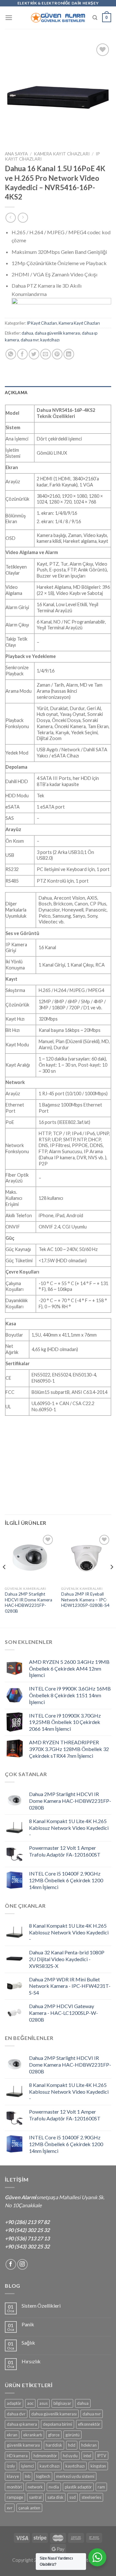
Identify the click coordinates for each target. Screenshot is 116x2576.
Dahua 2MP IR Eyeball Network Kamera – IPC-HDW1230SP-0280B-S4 (85, 1600)
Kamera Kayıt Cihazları (62, 154)
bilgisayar (62, 2403)
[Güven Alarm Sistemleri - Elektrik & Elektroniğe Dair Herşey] (58, 18)
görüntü (72, 2435)
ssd (72, 2497)
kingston (98, 2466)
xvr (10, 2508)
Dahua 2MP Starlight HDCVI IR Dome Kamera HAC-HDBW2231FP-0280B (29, 1603)
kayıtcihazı (50, 340)
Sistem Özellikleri (41, 2306)
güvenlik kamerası (23, 2445)
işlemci (27, 2466)
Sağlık (28, 2343)
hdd (72, 2445)
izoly (11, 2466)
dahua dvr (16, 2414)
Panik (28, 2324)
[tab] (58, 393)
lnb (28, 2476)
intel (87, 2456)
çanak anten (29, 2508)
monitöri (14, 2487)
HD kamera (17, 2456)
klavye (13, 2476)
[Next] (111, 1580)
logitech (43, 2476)
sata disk (55, 2497)
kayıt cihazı (50, 2466)
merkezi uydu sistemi (75, 2476)
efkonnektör (89, 2424)
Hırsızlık (31, 2361)
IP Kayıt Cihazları (42, 323)
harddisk (54, 2445)
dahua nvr (30, 340)
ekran (12, 2435)
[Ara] (95, 18)
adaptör (14, 2403)
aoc (30, 2403)
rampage (15, 2497)
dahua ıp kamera (22, 2424)
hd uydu (70, 2456)
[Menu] (9, 18)
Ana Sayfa (16, 154)
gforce (54, 2435)
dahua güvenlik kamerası (58, 333)
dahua (27, 333)
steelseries (91, 2497)
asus (43, 2403)
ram (101, 2487)
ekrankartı (33, 2435)
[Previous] (5, 1580)
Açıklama (16, 393)
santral (35, 2497)
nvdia (54, 2487)
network (35, 2487)
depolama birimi (58, 2424)
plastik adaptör (78, 2487)
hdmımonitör (45, 2456)
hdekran (89, 2445)
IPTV (102, 2456)
